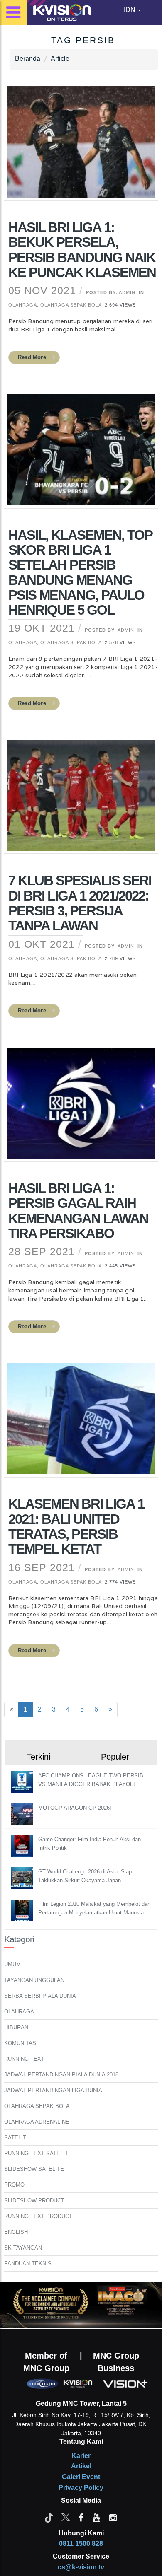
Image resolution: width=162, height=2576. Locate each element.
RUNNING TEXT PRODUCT (38, 2216)
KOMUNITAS (20, 2043)
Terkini (38, 1757)
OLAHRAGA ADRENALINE (37, 2122)
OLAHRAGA (19, 2012)
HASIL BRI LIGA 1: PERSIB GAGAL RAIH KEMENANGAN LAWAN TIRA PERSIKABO (78, 1211)
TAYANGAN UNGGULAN (34, 1980)
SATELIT (15, 2138)
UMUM (12, 1964)
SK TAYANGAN (23, 2248)
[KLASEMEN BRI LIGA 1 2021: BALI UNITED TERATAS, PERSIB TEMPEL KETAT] (81, 1424)
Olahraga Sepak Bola (71, 305)
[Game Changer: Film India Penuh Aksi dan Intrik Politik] (23, 1845)
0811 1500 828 (81, 2543)
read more (32, 357)
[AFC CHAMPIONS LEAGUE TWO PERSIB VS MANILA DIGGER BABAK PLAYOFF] (23, 1781)
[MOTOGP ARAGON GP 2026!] (23, 1814)
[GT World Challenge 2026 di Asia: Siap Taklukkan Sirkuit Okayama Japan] (23, 1877)
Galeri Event (81, 2477)
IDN (130, 10)
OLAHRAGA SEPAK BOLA (37, 2106)
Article (60, 59)
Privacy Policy (81, 2488)
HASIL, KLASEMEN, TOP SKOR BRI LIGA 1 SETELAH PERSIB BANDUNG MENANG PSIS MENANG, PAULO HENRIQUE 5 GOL (80, 572)
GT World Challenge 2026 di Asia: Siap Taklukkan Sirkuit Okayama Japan (85, 1876)
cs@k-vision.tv (81, 2567)
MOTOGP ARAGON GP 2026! (75, 1808)
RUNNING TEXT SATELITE (38, 2153)
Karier (81, 2456)
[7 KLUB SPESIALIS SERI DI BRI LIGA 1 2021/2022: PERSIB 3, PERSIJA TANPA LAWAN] (81, 801)
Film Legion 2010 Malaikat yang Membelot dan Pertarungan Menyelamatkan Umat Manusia (94, 1908)
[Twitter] (66, 2517)
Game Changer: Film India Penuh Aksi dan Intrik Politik (90, 1844)
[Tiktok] (49, 2517)
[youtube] (96, 2517)
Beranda (28, 59)
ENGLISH (16, 2232)
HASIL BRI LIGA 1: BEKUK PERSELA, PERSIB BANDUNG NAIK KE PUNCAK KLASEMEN (82, 250)
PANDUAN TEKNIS (28, 2263)
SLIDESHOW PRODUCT (34, 2201)
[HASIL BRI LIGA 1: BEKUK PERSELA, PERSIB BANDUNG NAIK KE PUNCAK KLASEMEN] (81, 147)
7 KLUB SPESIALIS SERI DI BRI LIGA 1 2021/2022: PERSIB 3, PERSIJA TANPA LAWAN (80, 903)
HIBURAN (16, 2027)
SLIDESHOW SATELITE (34, 2169)
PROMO (14, 2185)
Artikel (81, 2466)
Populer (115, 1757)
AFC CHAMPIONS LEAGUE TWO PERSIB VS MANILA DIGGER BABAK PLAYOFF (91, 1780)
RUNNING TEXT (24, 2059)
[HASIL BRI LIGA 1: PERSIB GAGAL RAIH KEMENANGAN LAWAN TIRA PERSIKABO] (81, 1108)
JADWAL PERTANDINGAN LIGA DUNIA (53, 2090)
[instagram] (113, 2517)
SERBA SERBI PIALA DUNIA (40, 1996)
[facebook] (81, 2517)
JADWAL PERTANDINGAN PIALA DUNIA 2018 (61, 2075)
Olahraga (23, 305)
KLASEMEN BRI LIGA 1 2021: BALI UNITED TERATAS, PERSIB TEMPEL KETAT (76, 1526)
